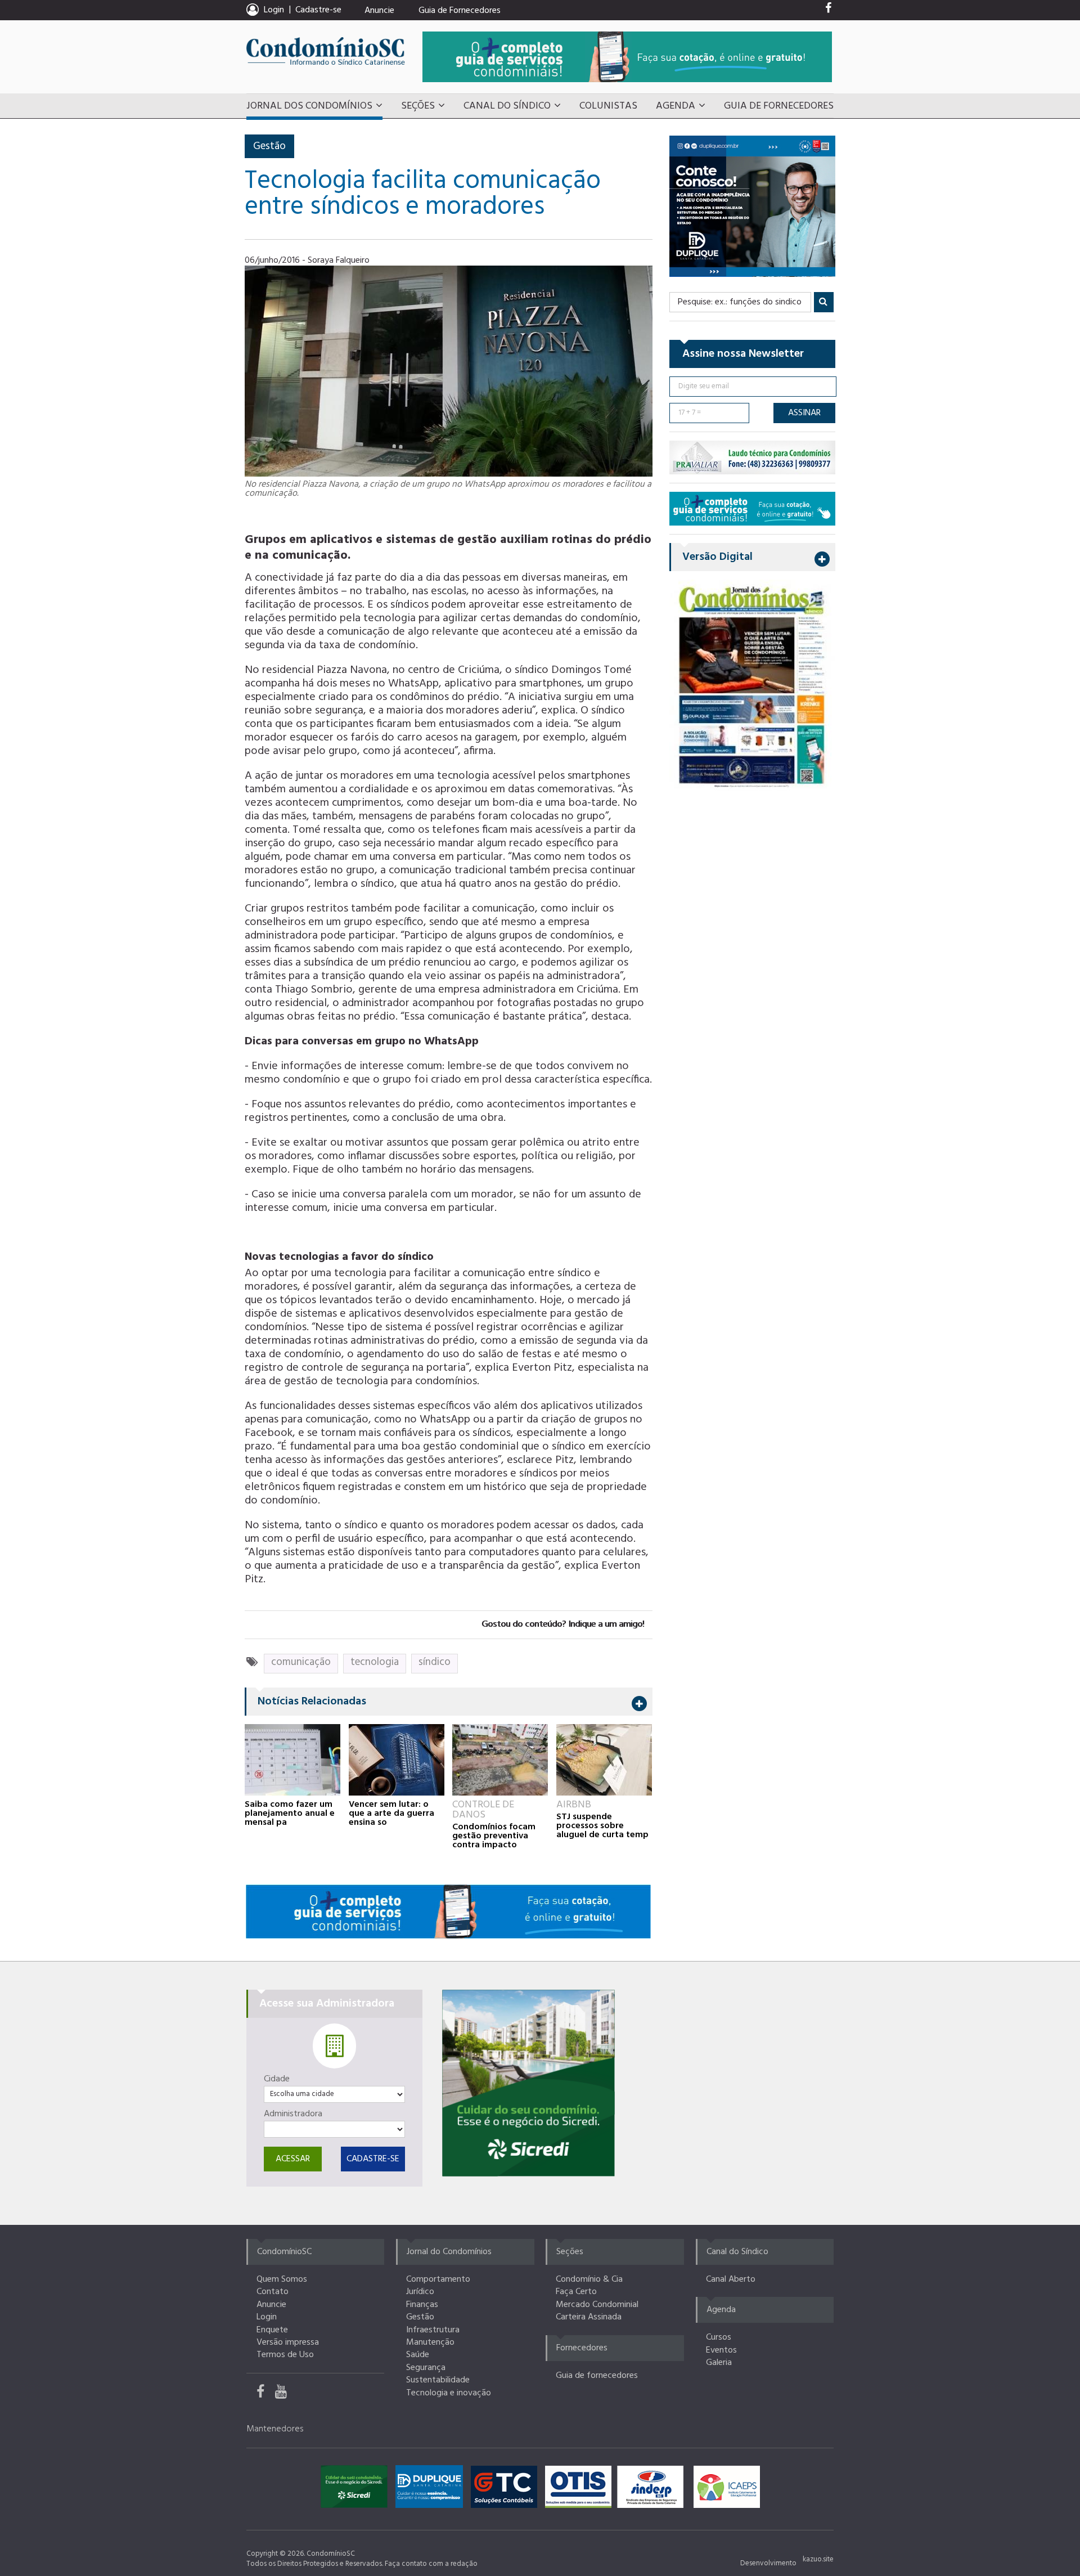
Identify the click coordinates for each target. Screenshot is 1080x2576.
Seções (418, 106)
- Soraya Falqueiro (336, 261)
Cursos (719, 2337)
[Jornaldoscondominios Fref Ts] (828, 11)
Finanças (422, 2305)
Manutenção (430, 2342)
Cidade (277, 2079)
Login (267, 2317)
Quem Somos (282, 2279)
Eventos (721, 2350)
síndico (435, 1662)
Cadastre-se (318, 10)
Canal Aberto (731, 2279)
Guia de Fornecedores (460, 11)
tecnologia (375, 1662)
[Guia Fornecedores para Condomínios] (448, 1911)
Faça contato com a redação (431, 2564)
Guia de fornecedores (597, 2376)
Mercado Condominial (597, 2305)
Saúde (418, 2355)
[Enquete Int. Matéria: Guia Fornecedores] (752, 508)
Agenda (676, 106)
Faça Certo (576, 2292)
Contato (273, 2292)
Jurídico (420, 2292)
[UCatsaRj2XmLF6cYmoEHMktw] (285, 2394)
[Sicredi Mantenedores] (357, 2489)
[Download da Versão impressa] (752, 685)
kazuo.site (818, 2559)
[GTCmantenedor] (507, 2489)
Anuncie (379, 11)
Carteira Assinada (589, 2317)
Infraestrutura (433, 2330)
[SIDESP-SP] (653, 2489)
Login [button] (274, 10)
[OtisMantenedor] (581, 2489)
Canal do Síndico (507, 106)
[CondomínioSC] (326, 51)
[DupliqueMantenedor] (432, 2489)
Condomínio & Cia (589, 2279)
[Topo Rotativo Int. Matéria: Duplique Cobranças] (752, 206)
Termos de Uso (285, 2355)
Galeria (719, 2363)
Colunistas (608, 106)
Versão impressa (288, 2342)
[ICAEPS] (727, 2489)
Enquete (272, 2330)
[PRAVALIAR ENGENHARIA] (752, 457)
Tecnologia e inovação (449, 2393)
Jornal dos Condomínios (309, 106)
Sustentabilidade (438, 2380)
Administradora (293, 2114)
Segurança (426, 2368)
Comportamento (438, 2279)
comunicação (301, 1662)
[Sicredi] (528, 2083)
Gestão (269, 146)
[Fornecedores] (627, 57)
